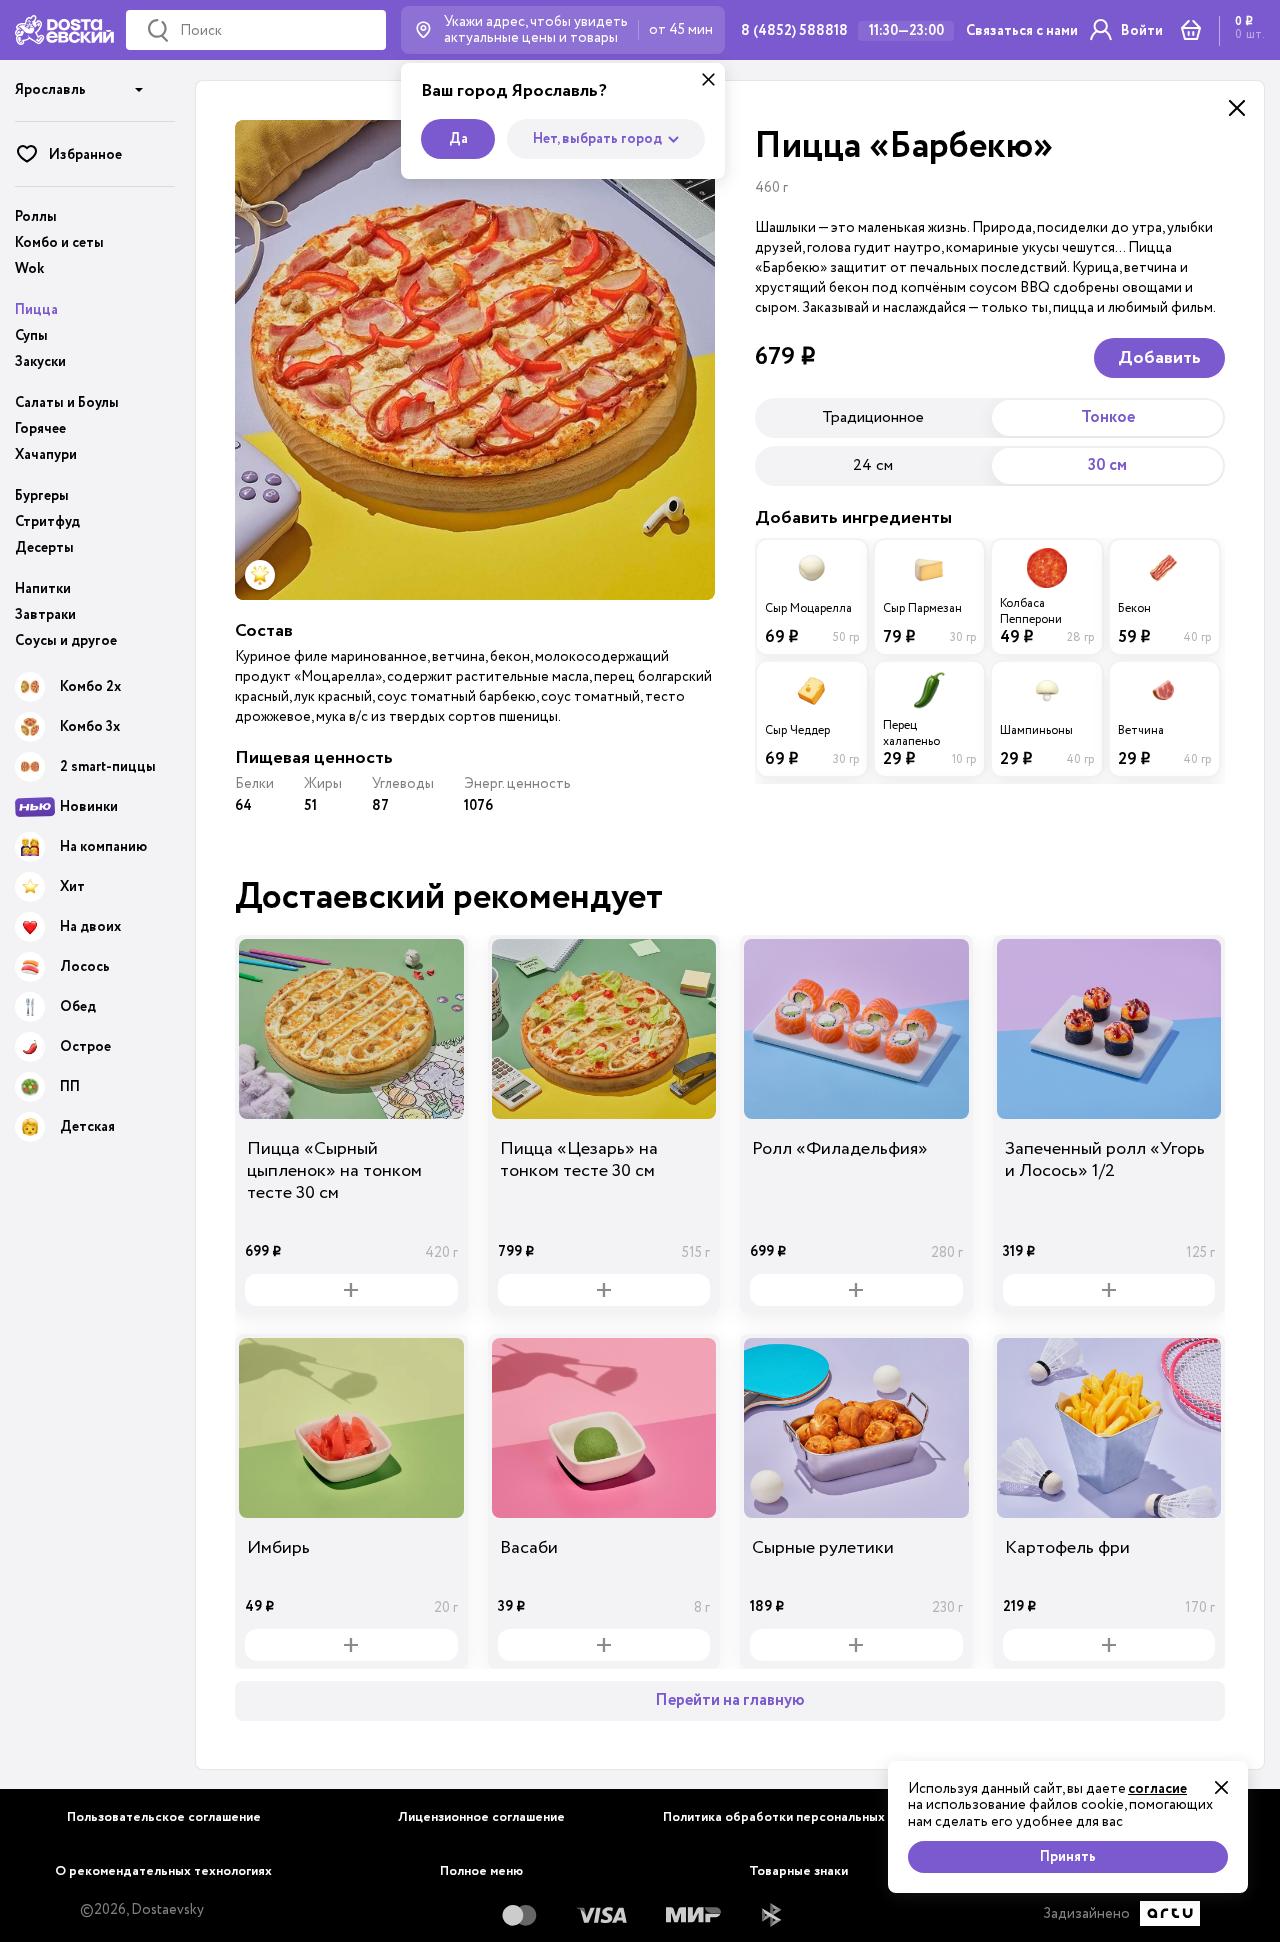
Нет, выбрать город (597, 139)
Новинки (89, 807)
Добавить (1159, 358)
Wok (29, 269)
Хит (72, 887)
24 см (873, 465)
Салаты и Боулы (67, 403)
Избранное (85, 155)
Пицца (36, 310)
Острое (85, 1047)
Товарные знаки (798, 1871)
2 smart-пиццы (108, 767)
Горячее (40, 429)
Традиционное (873, 417)
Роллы (36, 217)
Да (458, 139)
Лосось (85, 967)
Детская (87, 1127)
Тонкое (1108, 417)
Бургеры (42, 496)
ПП (70, 1087)
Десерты (44, 548)
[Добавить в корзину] (351, 1290)
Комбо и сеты (59, 243)
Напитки (43, 589)
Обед (78, 1007)
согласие (1157, 1789)
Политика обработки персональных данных (798, 1817)
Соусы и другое (66, 641)
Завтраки (45, 615)
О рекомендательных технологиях (163, 1871)
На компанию (103, 847)
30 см (1107, 465)
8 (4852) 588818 (794, 31)
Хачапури (46, 455)
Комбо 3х (90, 727)
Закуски (40, 362)
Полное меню (481, 1871)
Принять (1068, 1857)
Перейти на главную (730, 1700)
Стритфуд (47, 522)
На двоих (90, 927)
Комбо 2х (90, 687)
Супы (31, 336)
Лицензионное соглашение (481, 1817)
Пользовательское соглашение (164, 1817)
